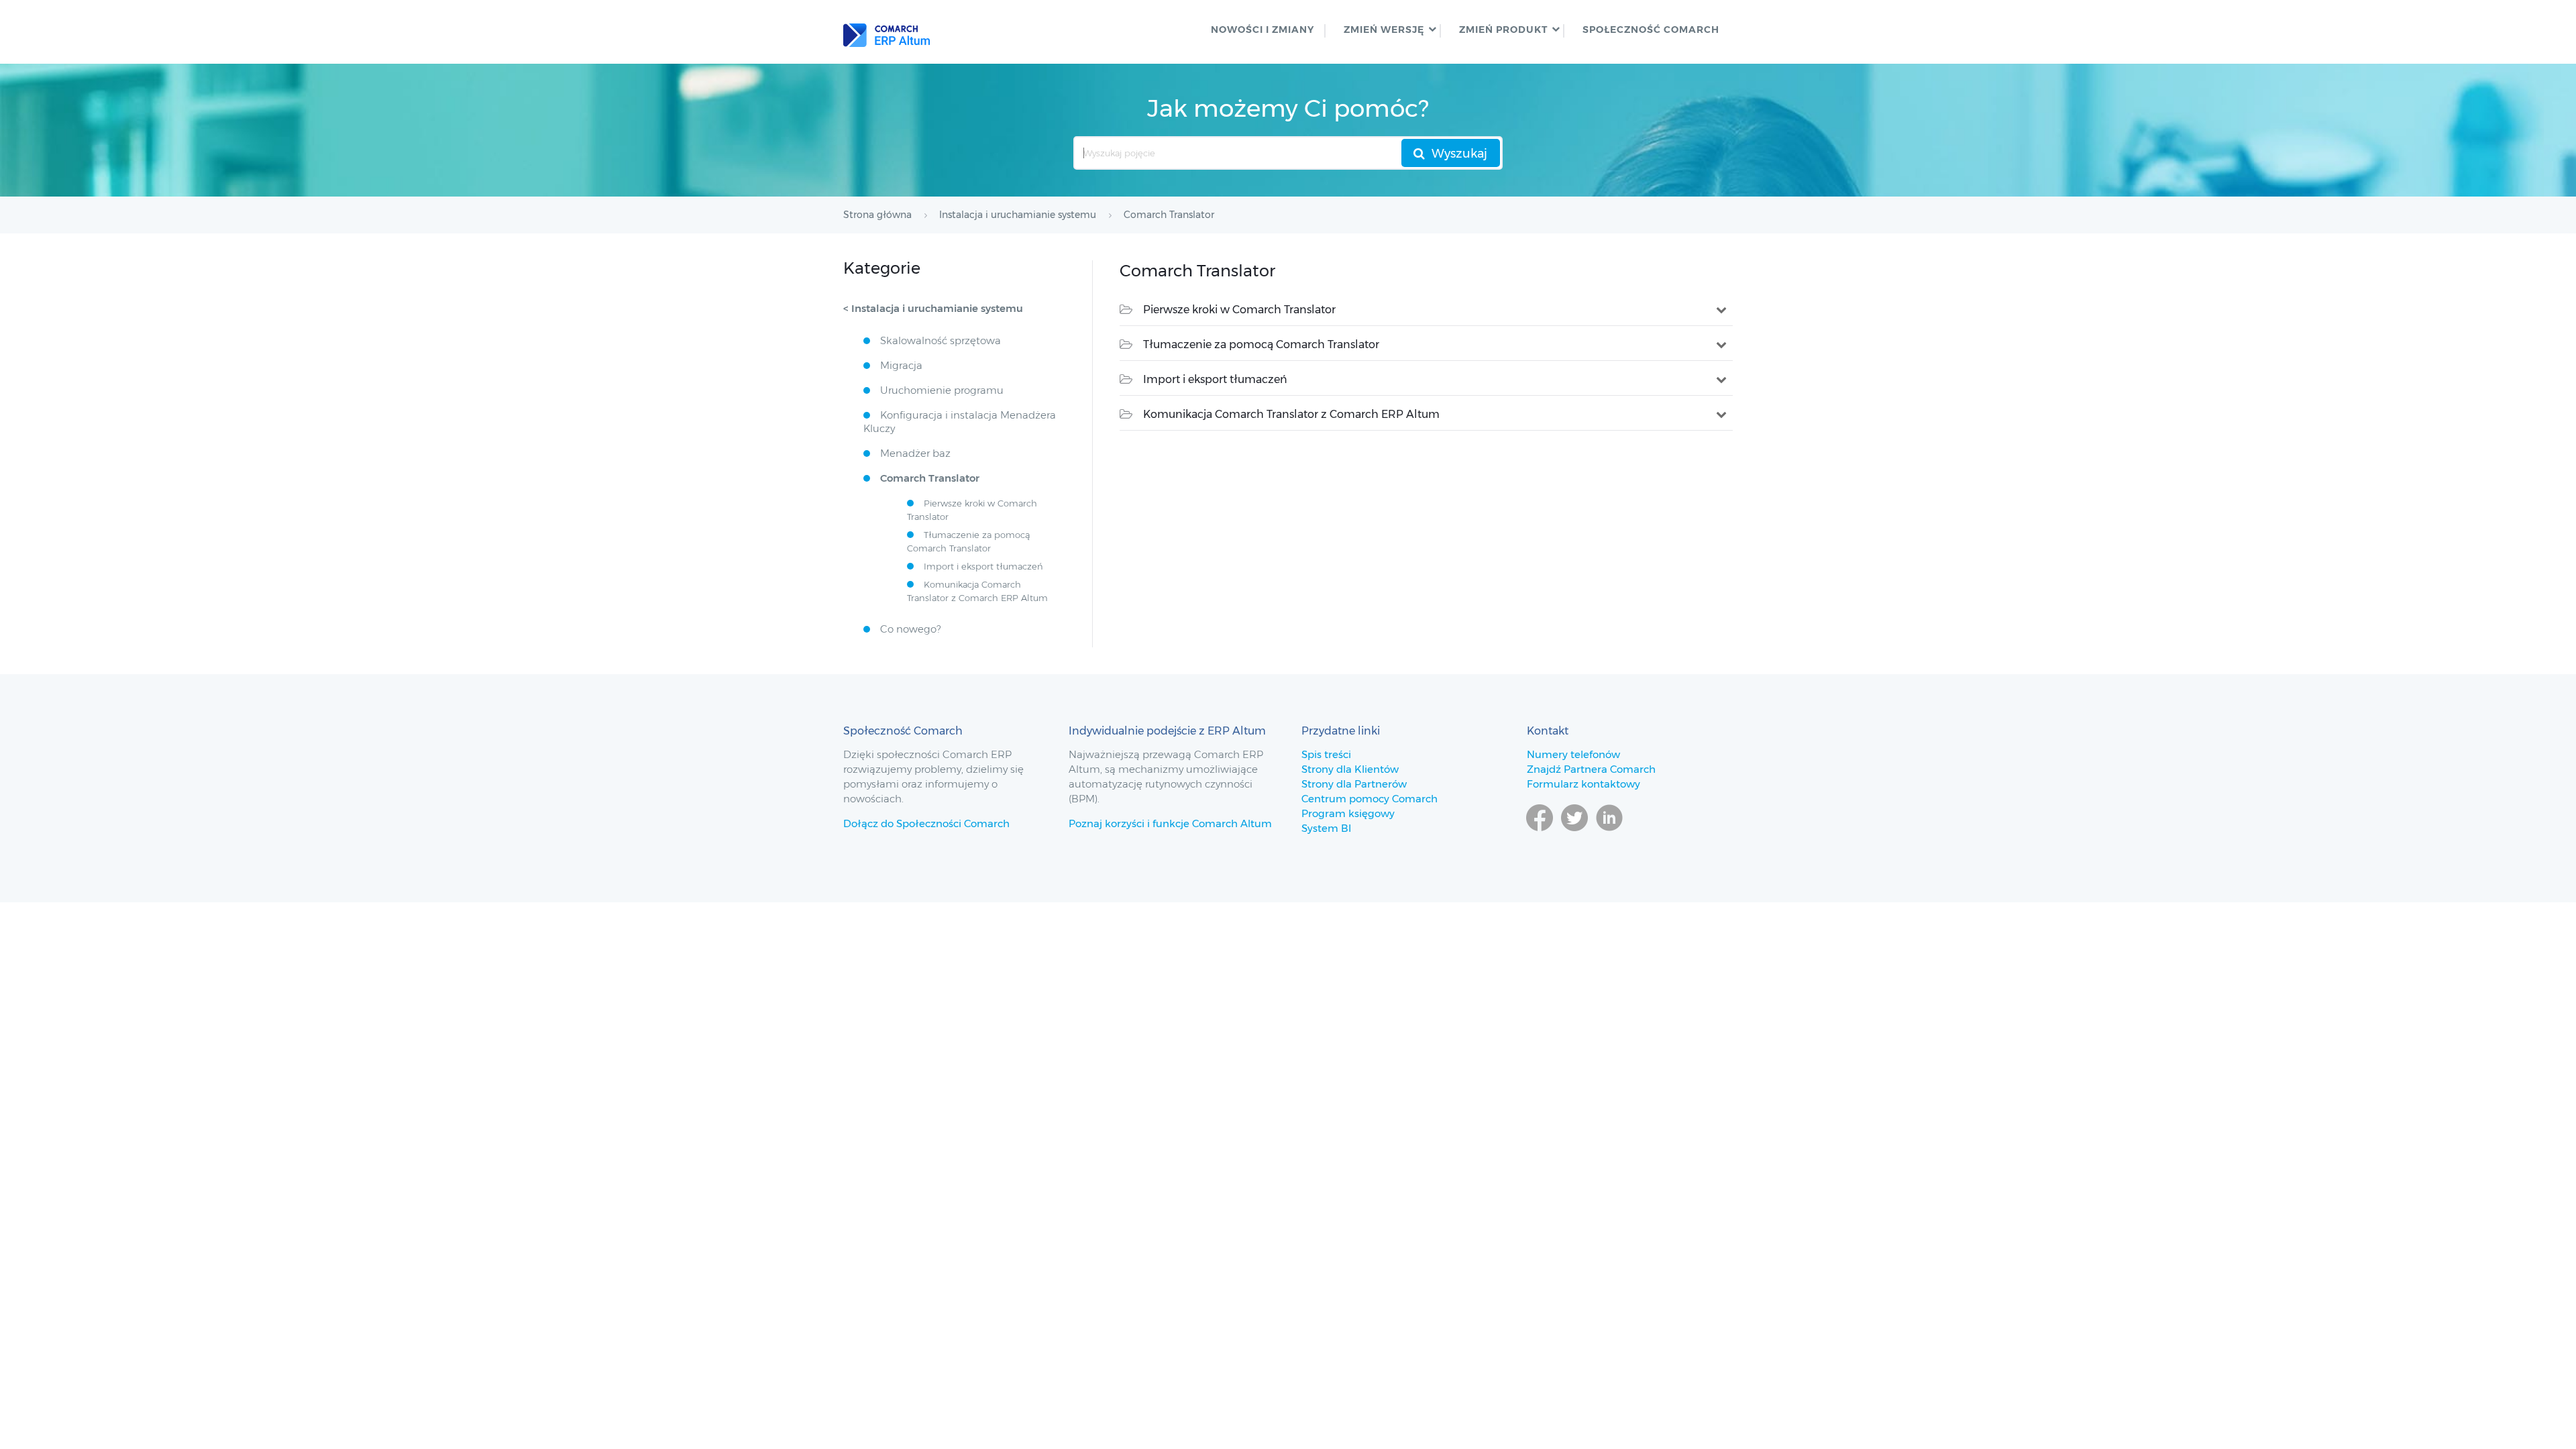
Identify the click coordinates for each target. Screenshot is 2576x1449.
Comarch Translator (930, 478)
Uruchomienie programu (942, 390)
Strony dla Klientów (1350, 769)
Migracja (901, 365)
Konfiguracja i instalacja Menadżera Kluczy (960, 422)
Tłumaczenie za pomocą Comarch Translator (1261, 344)
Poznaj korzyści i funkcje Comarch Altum (1170, 823)
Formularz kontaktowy (1584, 784)
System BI (1326, 828)
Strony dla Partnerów (1354, 784)
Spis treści (1326, 754)
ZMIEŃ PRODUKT (1503, 30)
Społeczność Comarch (1651, 30)
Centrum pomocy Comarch (1370, 799)
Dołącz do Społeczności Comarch (926, 823)
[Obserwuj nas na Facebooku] (1540, 837)
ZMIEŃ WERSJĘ (1384, 30)
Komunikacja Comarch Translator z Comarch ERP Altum (1291, 414)
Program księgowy (1348, 813)
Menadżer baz (915, 453)
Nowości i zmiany (1263, 30)
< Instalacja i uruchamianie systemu (933, 308)
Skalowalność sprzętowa (941, 340)
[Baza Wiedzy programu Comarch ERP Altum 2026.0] (887, 32)
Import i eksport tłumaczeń (1215, 379)
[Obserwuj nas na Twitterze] (1574, 837)
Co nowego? (910, 629)
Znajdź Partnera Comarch (1591, 769)
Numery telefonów (1573, 754)
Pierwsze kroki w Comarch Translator (1239, 310)
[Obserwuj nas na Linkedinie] (1609, 837)
